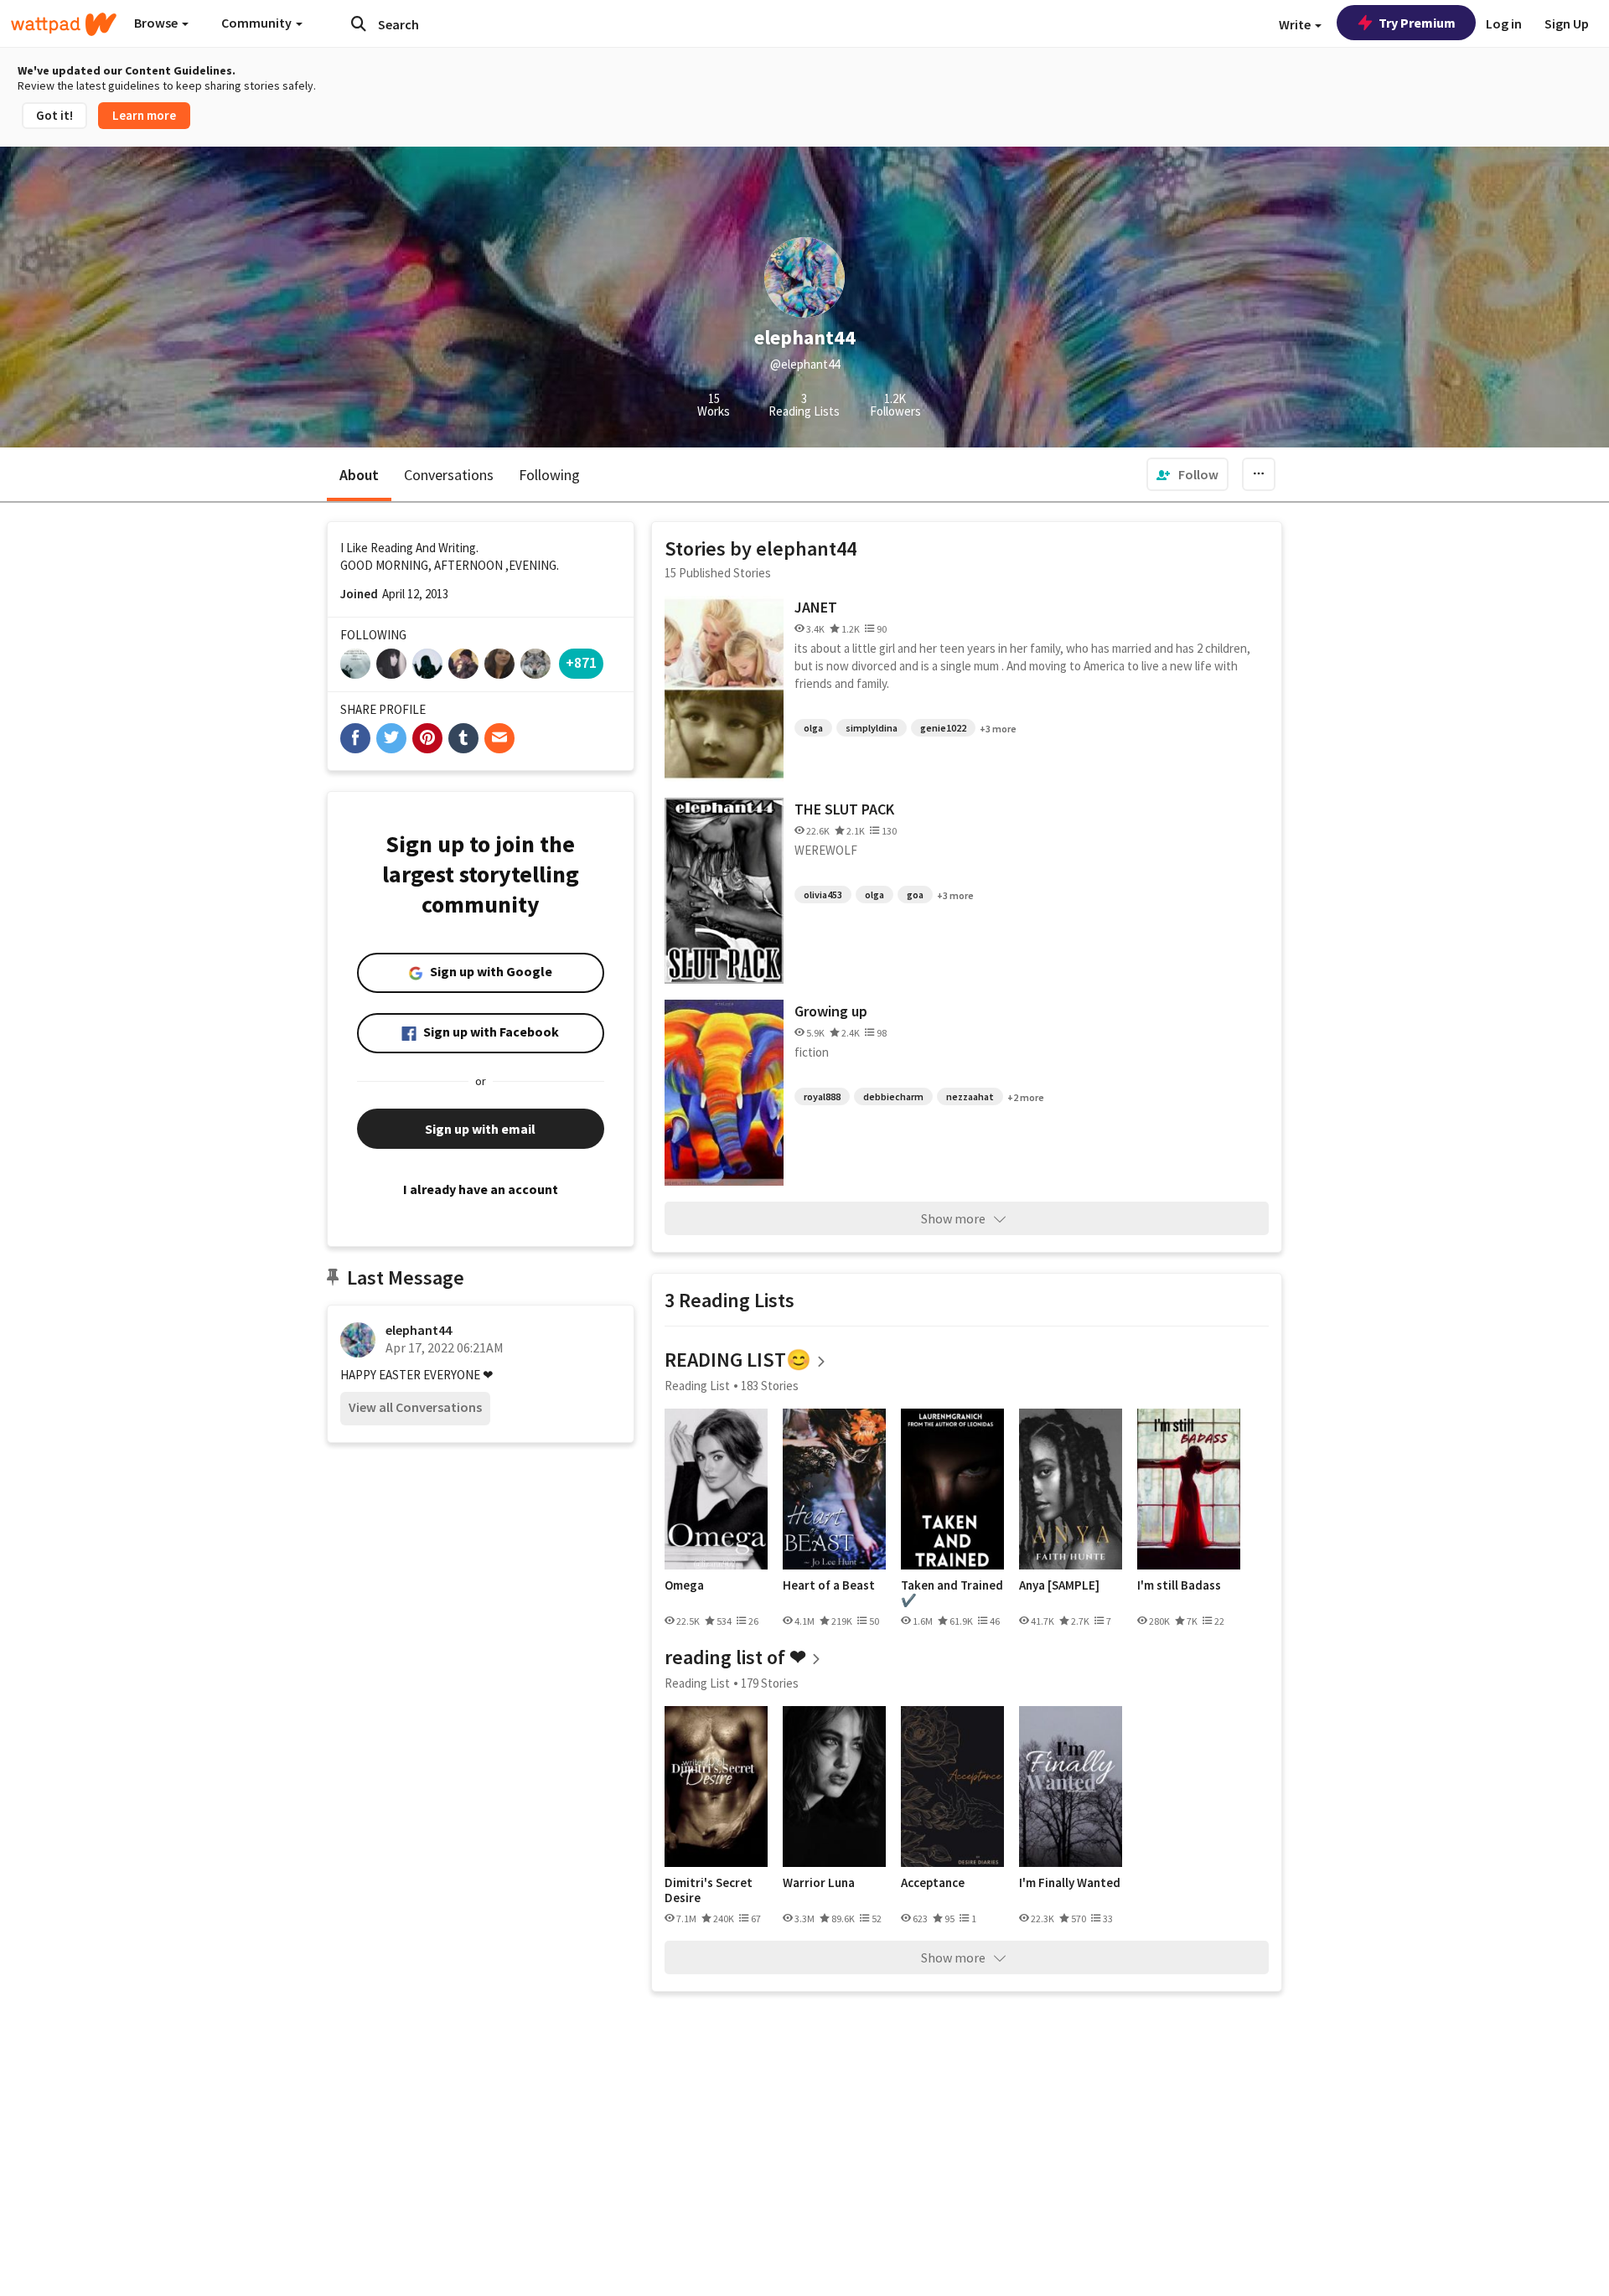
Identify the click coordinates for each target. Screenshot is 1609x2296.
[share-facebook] (355, 738)
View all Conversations (415, 1407)
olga (813, 728)
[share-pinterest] (427, 738)
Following (549, 475)
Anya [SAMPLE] (1059, 1585)
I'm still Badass (1179, 1585)
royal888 (822, 1096)
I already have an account (481, 1189)
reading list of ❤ (735, 1657)
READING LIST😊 (738, 1360)
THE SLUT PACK (844, 809)
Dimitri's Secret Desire (709, 1890)
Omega (684, 1585)
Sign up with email (480, 1129)
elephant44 (419, 1330)
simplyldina (872, 728)
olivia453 (823, 895)
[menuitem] (1187, 474)
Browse (157, 23)
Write (1296, 24)
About (359, 475)
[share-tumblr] (463, 738)
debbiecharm (893, 1096)
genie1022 (943, 728)
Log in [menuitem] (1504, 23)
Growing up (831, 1011)
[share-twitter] (391, 738)
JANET (816, 607)
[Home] (64, 24)
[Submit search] (359, 23)
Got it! (54, 115)
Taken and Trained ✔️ (952, 1593)
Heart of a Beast (829, 1585)
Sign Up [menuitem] (1567, 23)
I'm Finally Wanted (1070, 1883)
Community (258, 23)
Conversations (449, 475)
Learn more (144, 115)
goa (915, 895)
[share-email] (499, 738)
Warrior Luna (819, 1883)
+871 (581, 662)
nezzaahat (970, 1096)
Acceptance (933, 1883)
